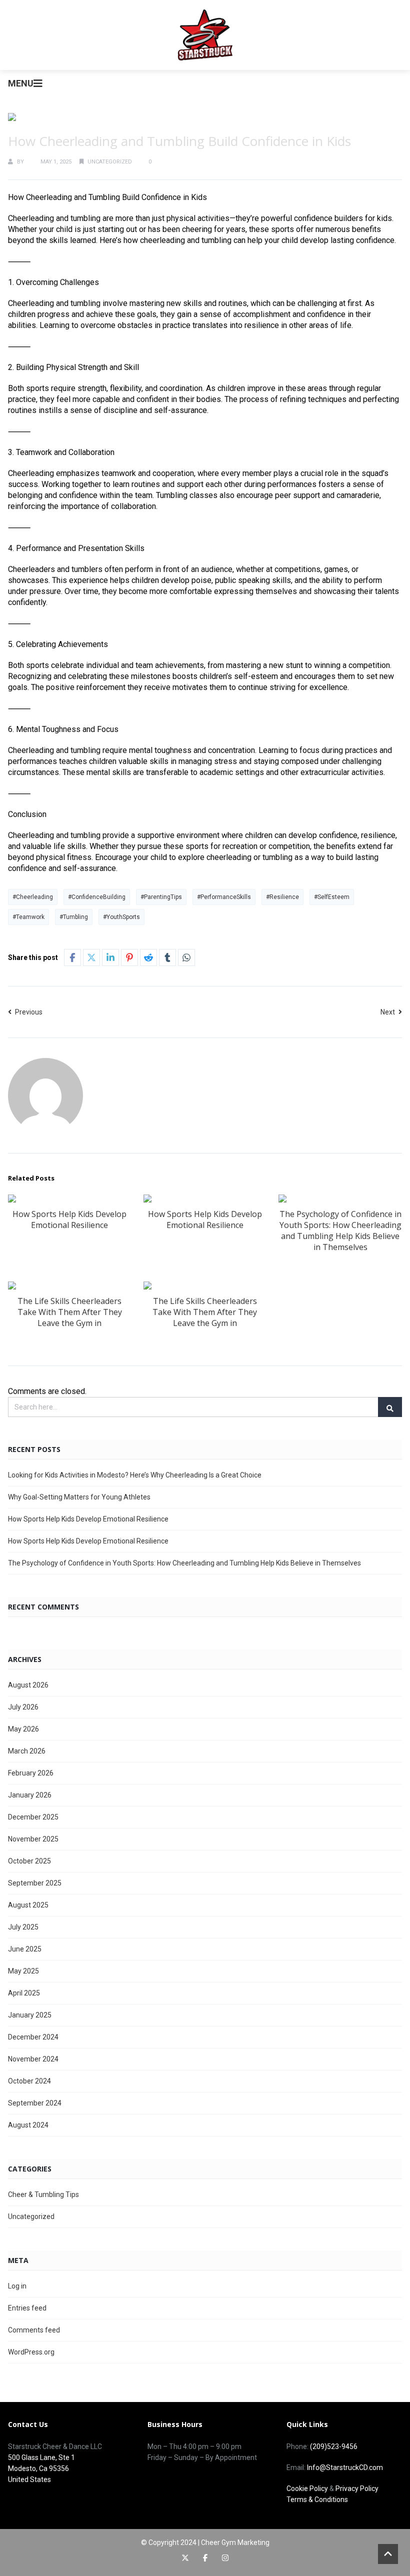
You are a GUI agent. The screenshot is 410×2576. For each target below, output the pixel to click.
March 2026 (27, 1751)
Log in (17, 2286)
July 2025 (23, 1927)
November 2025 (33, 1839)
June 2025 (25, 1949)
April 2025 (24, 1993)
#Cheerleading (33, 897)
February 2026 (31, 1773)
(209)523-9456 (334, 2446)
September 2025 (35, 1883)
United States (29, 2479)
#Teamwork (28, 917)
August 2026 (28, 1685)
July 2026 (23, 1707)
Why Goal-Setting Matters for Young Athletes (79, 1497)
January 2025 (30, 2015)
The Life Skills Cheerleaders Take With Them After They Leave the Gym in (70, 1312)
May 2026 (23, 1729)
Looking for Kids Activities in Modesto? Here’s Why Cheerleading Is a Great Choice (135, 1475)
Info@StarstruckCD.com (345, 2467)
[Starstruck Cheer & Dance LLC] (205, 35)
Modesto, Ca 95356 (38, 2468)
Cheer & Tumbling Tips (43, 2194)
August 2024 (28, 2125)
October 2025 (29, 1861)
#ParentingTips (161, 897)
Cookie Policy (307, 2488)
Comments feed (34, 2330)
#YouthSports (121, 917)
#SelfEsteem (332, 897)
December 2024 (33, 2037)
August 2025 (28, 1905)
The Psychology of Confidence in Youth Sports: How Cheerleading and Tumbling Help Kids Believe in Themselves (340, 1230)
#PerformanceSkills (224, 897)
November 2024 (33, 2059)
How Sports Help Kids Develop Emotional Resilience (69, 1219)
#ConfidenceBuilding (97, 897)
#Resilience (282, 897)
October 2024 (29, 2081)
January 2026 (30, 1795)
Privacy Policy (357, 2488)
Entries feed (27, 2308)
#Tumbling (74, 917)
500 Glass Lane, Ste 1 (41, 2457)
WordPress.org (31, 2352)
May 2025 (23, 1971)
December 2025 (33, 1817)
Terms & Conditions (317, 2499)
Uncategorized (110, 162)
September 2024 (35, 2103)
